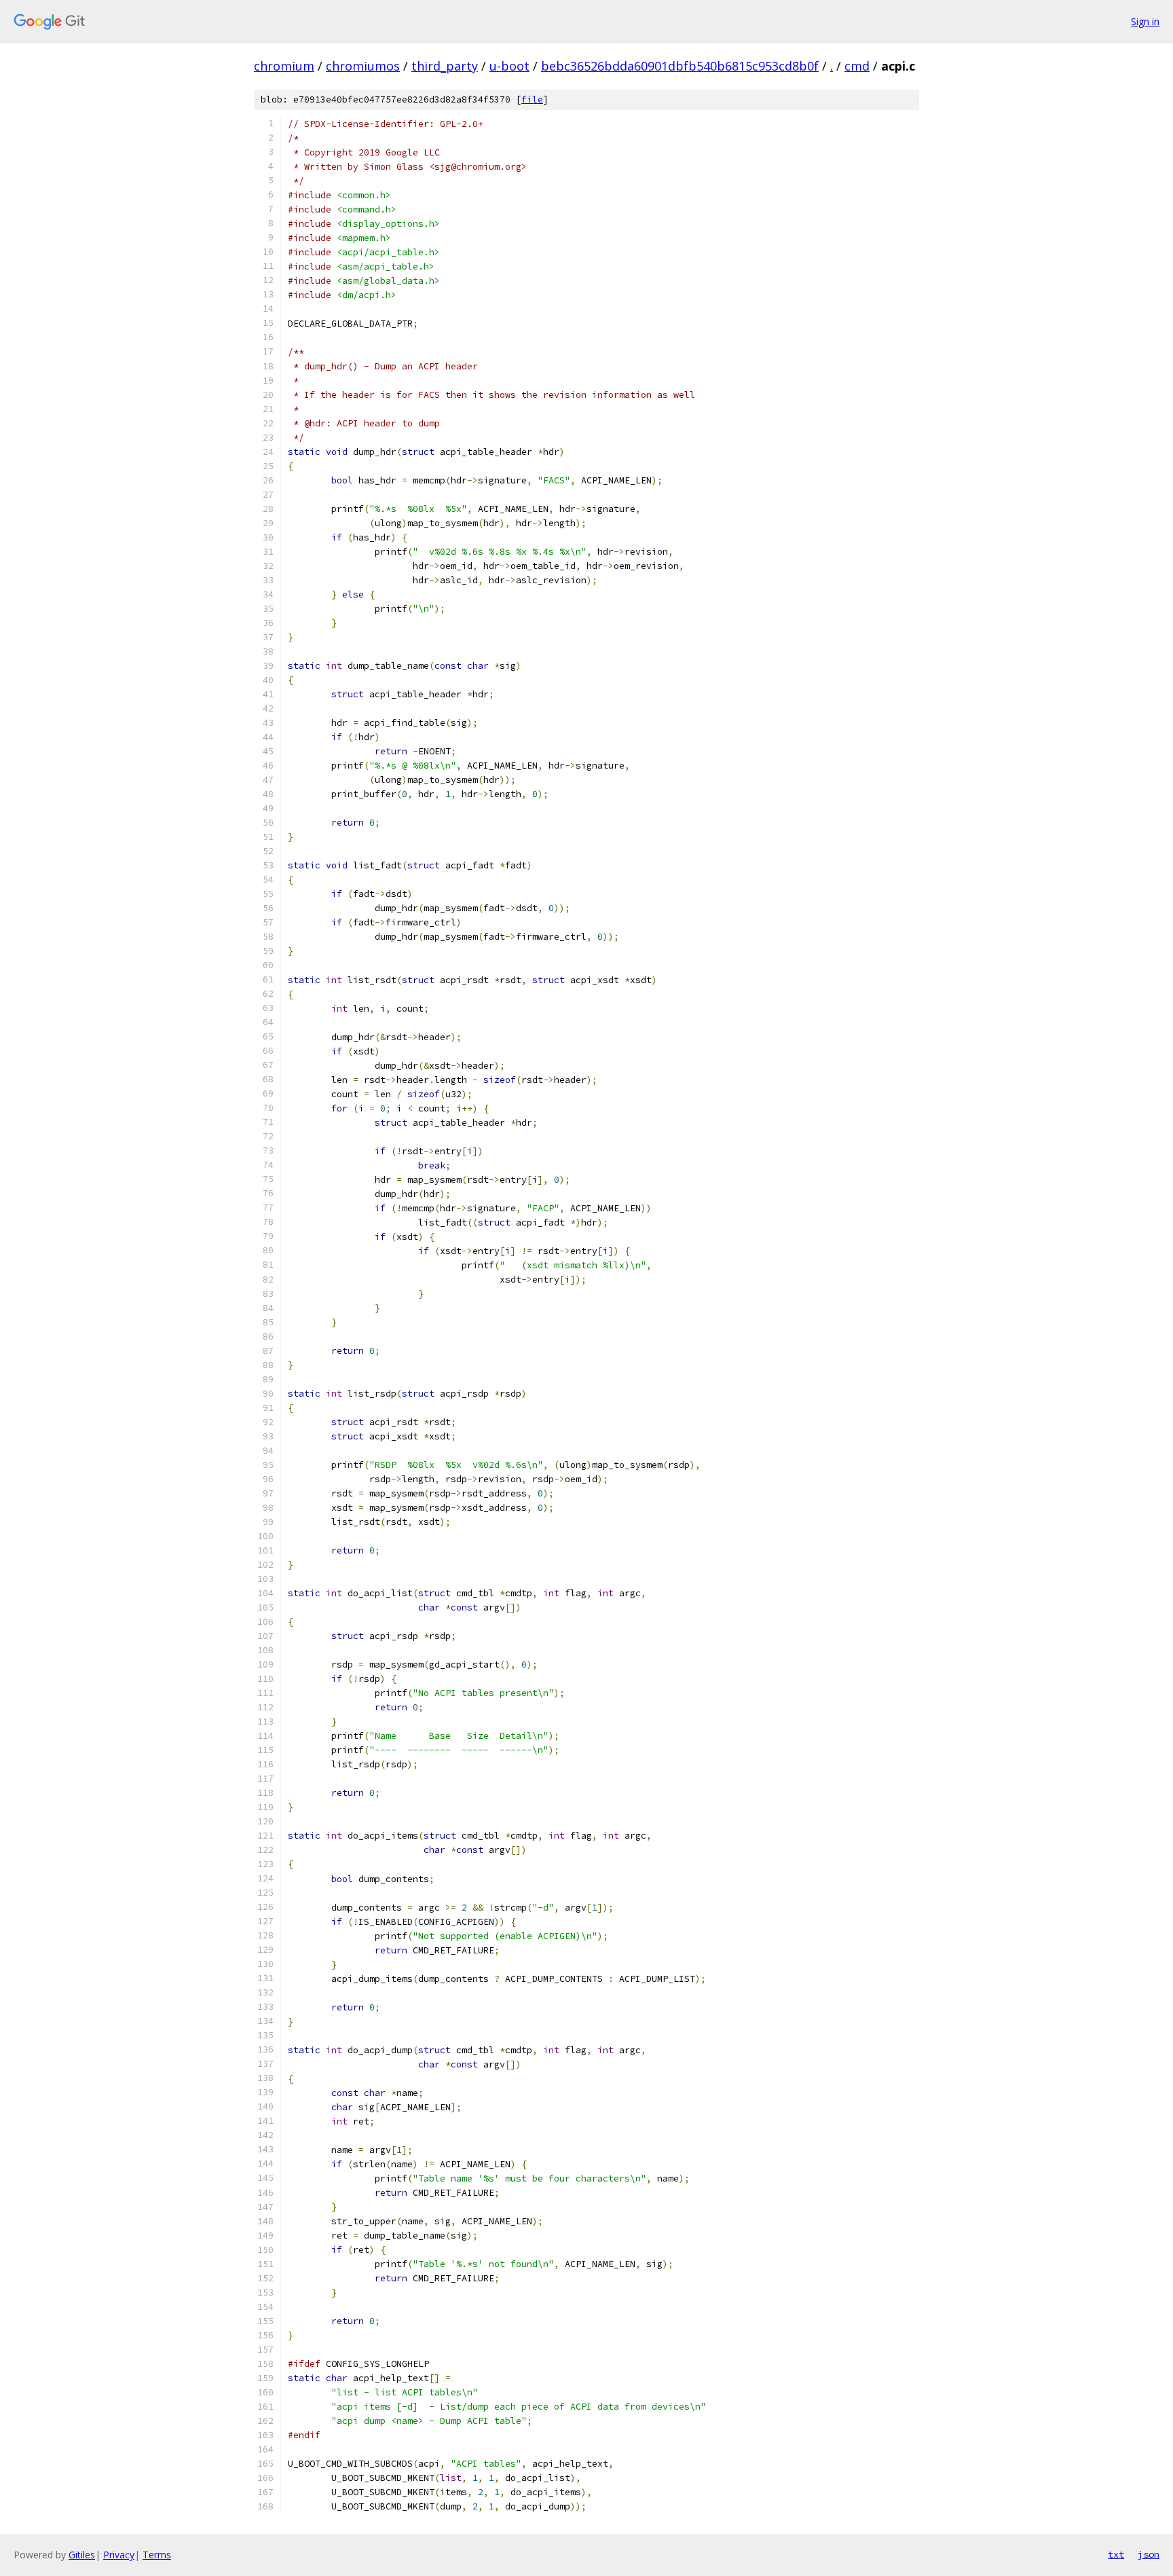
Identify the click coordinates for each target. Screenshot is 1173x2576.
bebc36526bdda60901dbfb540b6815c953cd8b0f (680, 66)
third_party (445, 66)
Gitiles (82, 2555)
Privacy (119, 2555)
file (532, 99)
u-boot (509, 66)
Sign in (1145, 21)
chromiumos (363, 66)
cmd (857, 66)
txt (1116, 2554)
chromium (284, 66)
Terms (157, 2555)
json (1149, 2554)
